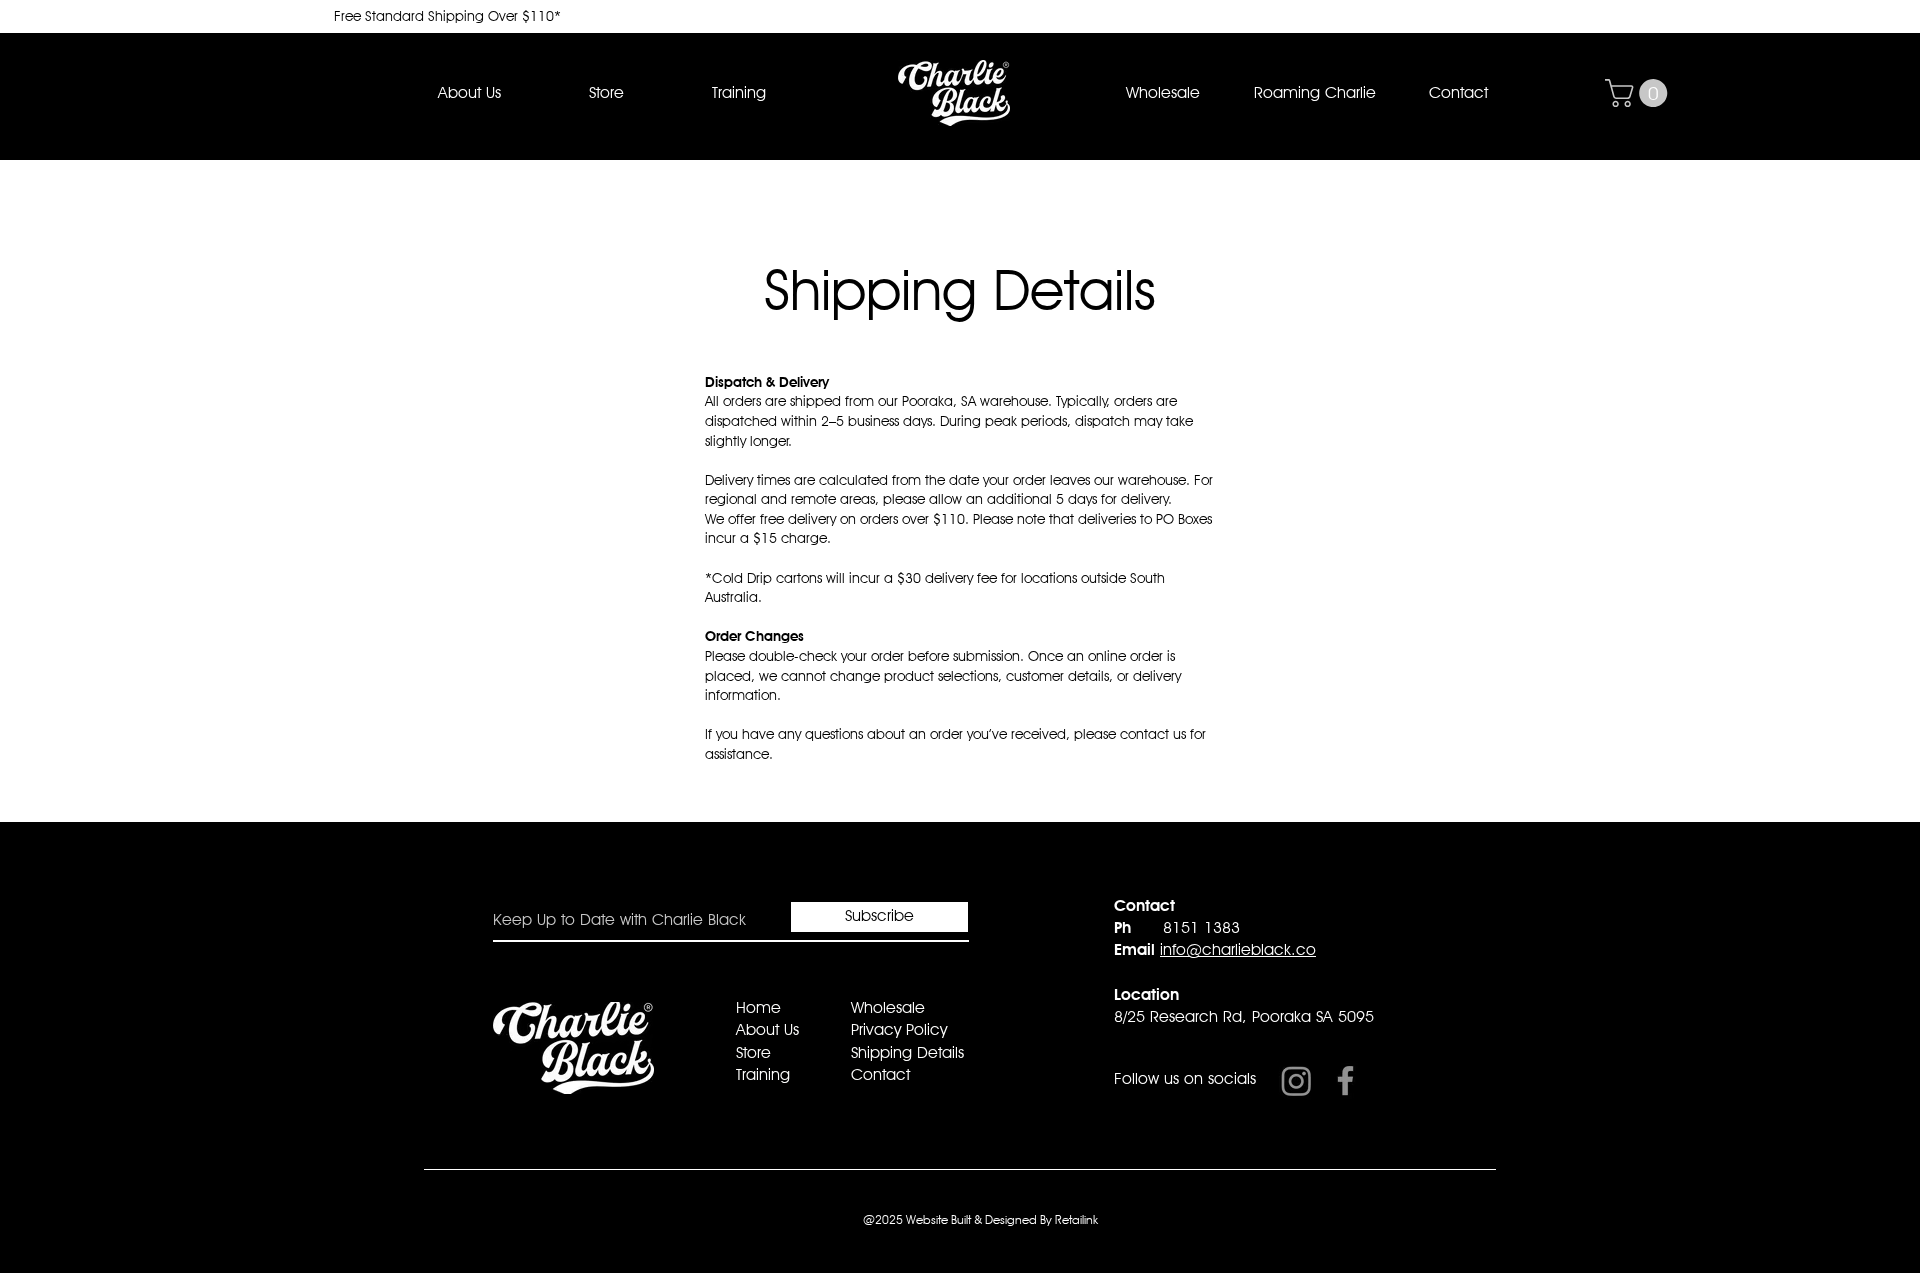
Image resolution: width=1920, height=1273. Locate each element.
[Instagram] (1296, 1080)
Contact (880, 1074)
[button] (606, 93)
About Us (767, 1029)
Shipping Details (907, 1052)
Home (758, 1007)
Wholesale (888, 1007)
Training (763, 1074)
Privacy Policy (899, 1029)
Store (753, 1052)
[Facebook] (1345, 1080)
